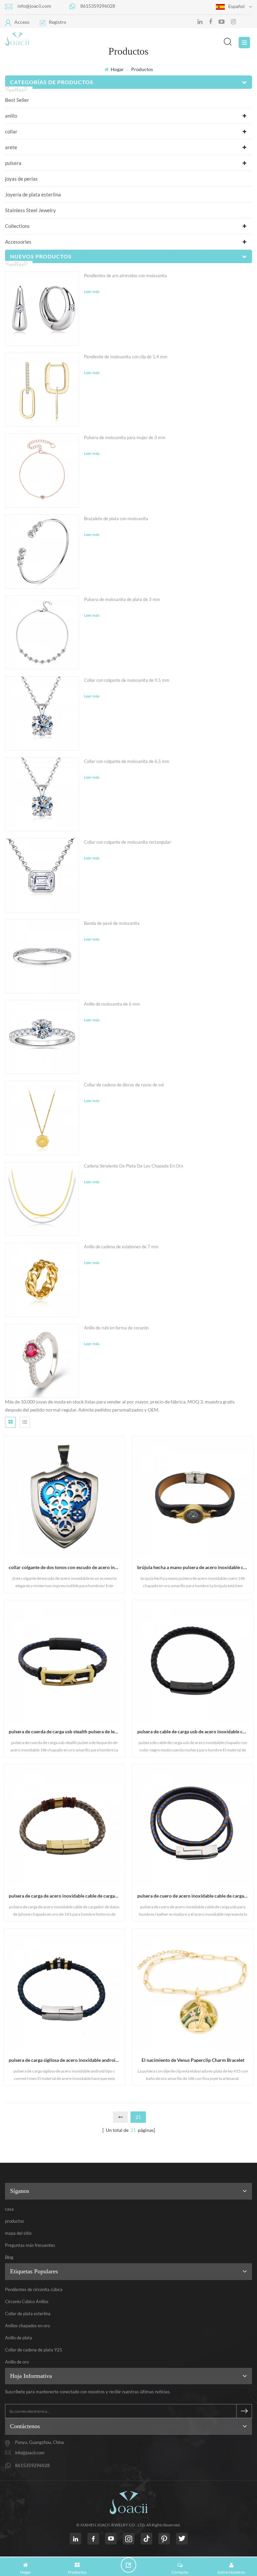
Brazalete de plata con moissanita (116, 519)
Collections (17, 226)
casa (9, 2209)
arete (11, 147)
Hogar (117, 69)
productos (15, 2221)
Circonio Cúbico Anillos (27, 2301)
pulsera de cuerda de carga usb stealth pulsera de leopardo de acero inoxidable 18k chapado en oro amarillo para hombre (67, 1731)
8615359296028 (98, 6)
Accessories (18, 242)
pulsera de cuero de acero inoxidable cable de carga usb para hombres (195, 1896)
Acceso (22, 22)
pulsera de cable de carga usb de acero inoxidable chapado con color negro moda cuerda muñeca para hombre (195, 1731)
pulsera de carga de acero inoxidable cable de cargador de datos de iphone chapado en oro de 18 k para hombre (67, 1896)
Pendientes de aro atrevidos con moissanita (125, 276)
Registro (58, 22)
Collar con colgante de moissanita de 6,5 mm (127, 761)
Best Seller (17, 100)
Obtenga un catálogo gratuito (131, 2565)
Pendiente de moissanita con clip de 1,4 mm (126, 357)
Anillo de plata (19, 2338)
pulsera (13, 163)
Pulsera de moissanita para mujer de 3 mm (125, 437)
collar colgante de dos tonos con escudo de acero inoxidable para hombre (67, 1567)
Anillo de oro (17, 2362)
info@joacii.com (34, 6)
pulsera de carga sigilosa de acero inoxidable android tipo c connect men (67, 2060)
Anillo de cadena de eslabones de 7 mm (121, 1247)
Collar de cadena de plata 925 (34, 2350)
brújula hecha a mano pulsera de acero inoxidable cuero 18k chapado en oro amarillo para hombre (195, 1567)
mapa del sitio (18, 2233)
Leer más (92, 291)
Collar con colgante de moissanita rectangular (127, 842)
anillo (11, 116)
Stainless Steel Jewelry (30, 210)
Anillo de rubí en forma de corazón (116, 1328)
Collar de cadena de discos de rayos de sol (124, 1085)
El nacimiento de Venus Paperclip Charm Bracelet (193, 2060)
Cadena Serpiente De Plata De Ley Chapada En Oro (134, 1166)
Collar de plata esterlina (28, 2314)
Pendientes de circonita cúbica (34, 2289)
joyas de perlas (21, 179)
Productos (142, 69)
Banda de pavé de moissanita (112, 923)
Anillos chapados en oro (27, 2326)
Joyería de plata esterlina (33, 194)
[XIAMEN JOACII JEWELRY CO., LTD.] (55, 39)
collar (11, 131)
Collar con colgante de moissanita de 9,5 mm (127, 680)
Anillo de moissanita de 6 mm (112, 1004)
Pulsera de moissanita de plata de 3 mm (122, 599)
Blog (9, 2257)
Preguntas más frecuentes (30, 2245)
